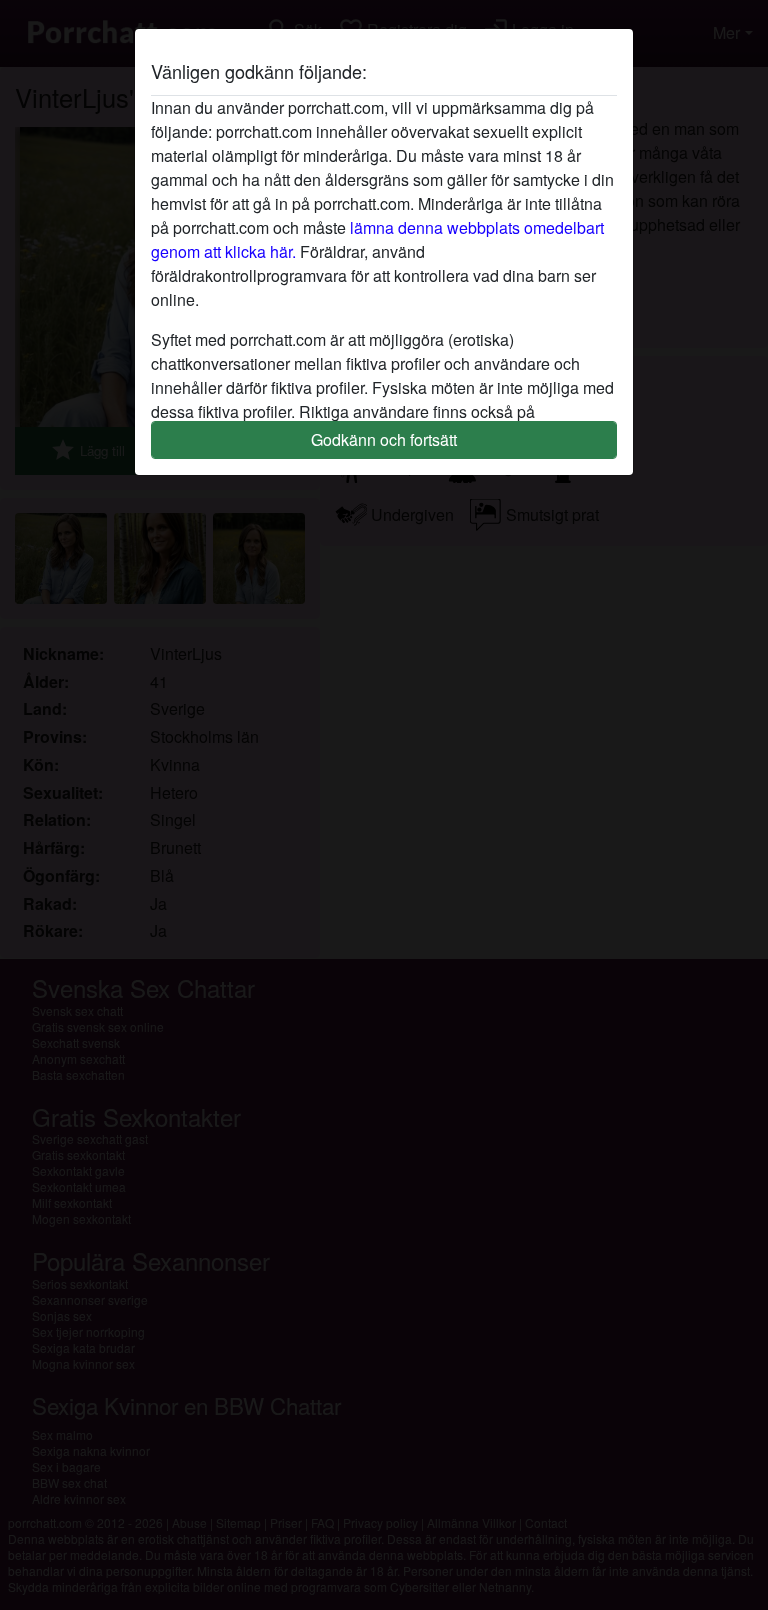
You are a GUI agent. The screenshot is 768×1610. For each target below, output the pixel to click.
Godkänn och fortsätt (384, 439)
